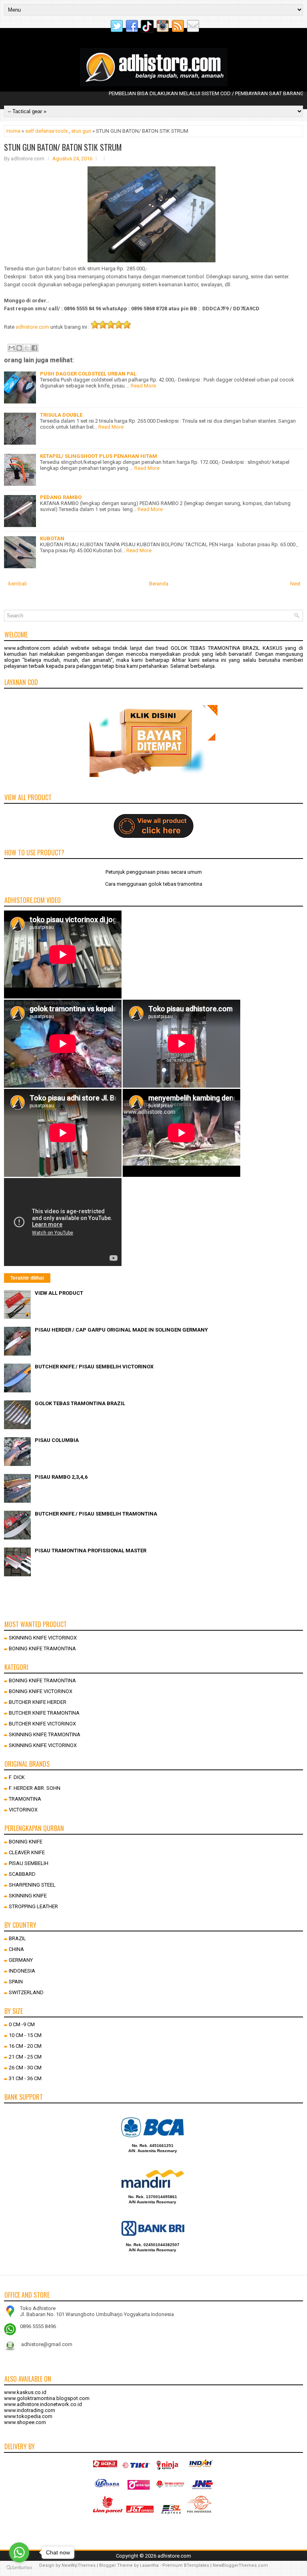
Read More (143, 386)
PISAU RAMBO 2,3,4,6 (61, 1477)
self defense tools (46, 131)
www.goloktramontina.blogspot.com (47, 2398)
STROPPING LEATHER (33, 1906)
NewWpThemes (79, 2565)
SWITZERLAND (26, 1992)
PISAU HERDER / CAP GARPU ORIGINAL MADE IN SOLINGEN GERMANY (121, 1330)
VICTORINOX (23, 1810)
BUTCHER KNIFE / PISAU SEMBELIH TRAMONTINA (96, 1514)
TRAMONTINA (25, 1799)
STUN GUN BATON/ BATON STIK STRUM (63, 147)
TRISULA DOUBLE (61, 415)
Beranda (159, 584)
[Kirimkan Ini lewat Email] (12, 348)
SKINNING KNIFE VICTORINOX (43, 1638)
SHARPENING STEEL (32, 1885)
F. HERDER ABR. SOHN (35, 1788)
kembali (18, 584)
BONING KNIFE (26, 1842)
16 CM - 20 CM (25, 2046)
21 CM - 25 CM (25, 2057)
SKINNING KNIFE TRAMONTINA (45, 1734)
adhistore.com (32, 327)
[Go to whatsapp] (19, 2552)
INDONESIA (22, 1971)
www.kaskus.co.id (25, 2392)
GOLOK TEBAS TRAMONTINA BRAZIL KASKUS (227, 648)
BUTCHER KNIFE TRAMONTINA (44, 1713)
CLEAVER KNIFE (27, 1852)
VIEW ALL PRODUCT (59, 1293)
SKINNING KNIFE (28, 1896)
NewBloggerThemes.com (240, 2565)
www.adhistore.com (27, 648)
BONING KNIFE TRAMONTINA (42, 1648)
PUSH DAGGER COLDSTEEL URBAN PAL (88, 374)
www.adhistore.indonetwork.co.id (43, 2404)
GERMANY (21, 1960)
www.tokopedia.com (28, 2416)
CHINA (16, 1949)
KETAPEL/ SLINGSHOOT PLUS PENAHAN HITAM (99, 456)
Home (13, 131)
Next (295, 584)
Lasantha (149, 2565)
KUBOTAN (52, 538)
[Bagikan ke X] (27, 348)
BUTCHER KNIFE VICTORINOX (42, 1724)
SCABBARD (22, 1874)
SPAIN (16, 1982)
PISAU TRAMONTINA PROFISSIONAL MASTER (91, 1551)
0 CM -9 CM (22, 2024)
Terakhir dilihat (27, 1278)
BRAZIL (17, 1938)
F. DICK (17, 1777)
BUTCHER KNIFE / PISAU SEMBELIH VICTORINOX (94, 1367)
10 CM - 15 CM (25, 2035)
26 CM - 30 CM (25, 2068)
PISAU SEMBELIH (29, 1863)
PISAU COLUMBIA (57, 1440)
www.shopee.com (25, 2422)
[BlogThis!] (19, 348)
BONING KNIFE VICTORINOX (41, 1691)
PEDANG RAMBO (61, 497)
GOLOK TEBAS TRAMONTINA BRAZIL (80, 1403)
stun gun (81, 131)
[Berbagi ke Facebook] (34, 348)
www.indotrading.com (30, 2410)
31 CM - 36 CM (25, 2078)
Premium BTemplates (186, 2565)
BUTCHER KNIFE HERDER (38, 1702)
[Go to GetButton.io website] (19, 2568)
